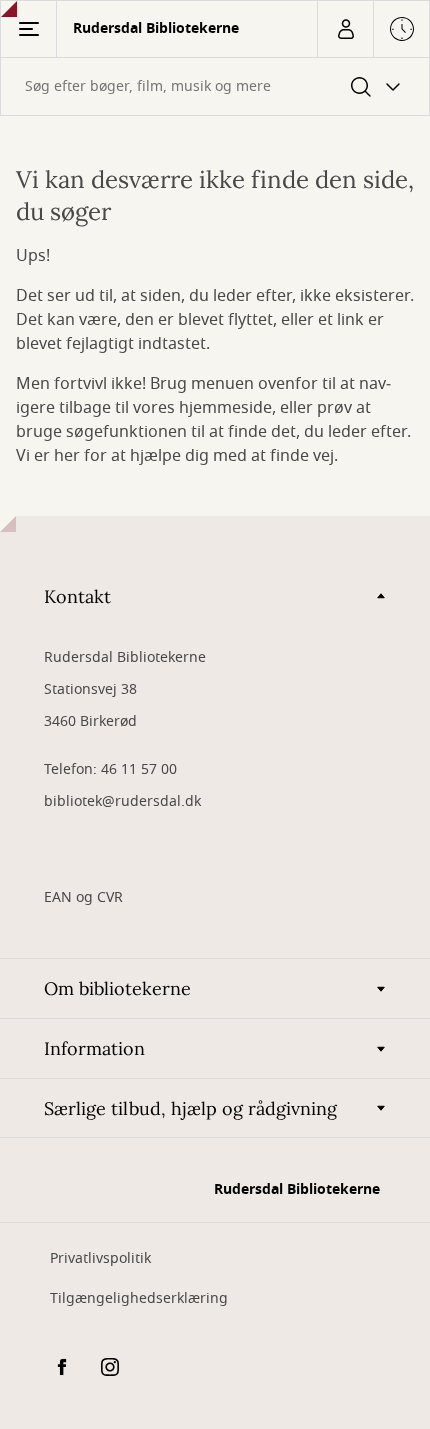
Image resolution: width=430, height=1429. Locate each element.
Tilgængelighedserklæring (139, 1298)
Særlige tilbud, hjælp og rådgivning (190, 1108)
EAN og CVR (83, 897)
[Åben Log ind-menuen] (345, 29)
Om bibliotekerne (117, 988)
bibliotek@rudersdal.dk (122, 801)
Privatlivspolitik (100, 1258)
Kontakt (77, 596)
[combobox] (215, 86)
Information (94, 1048)
